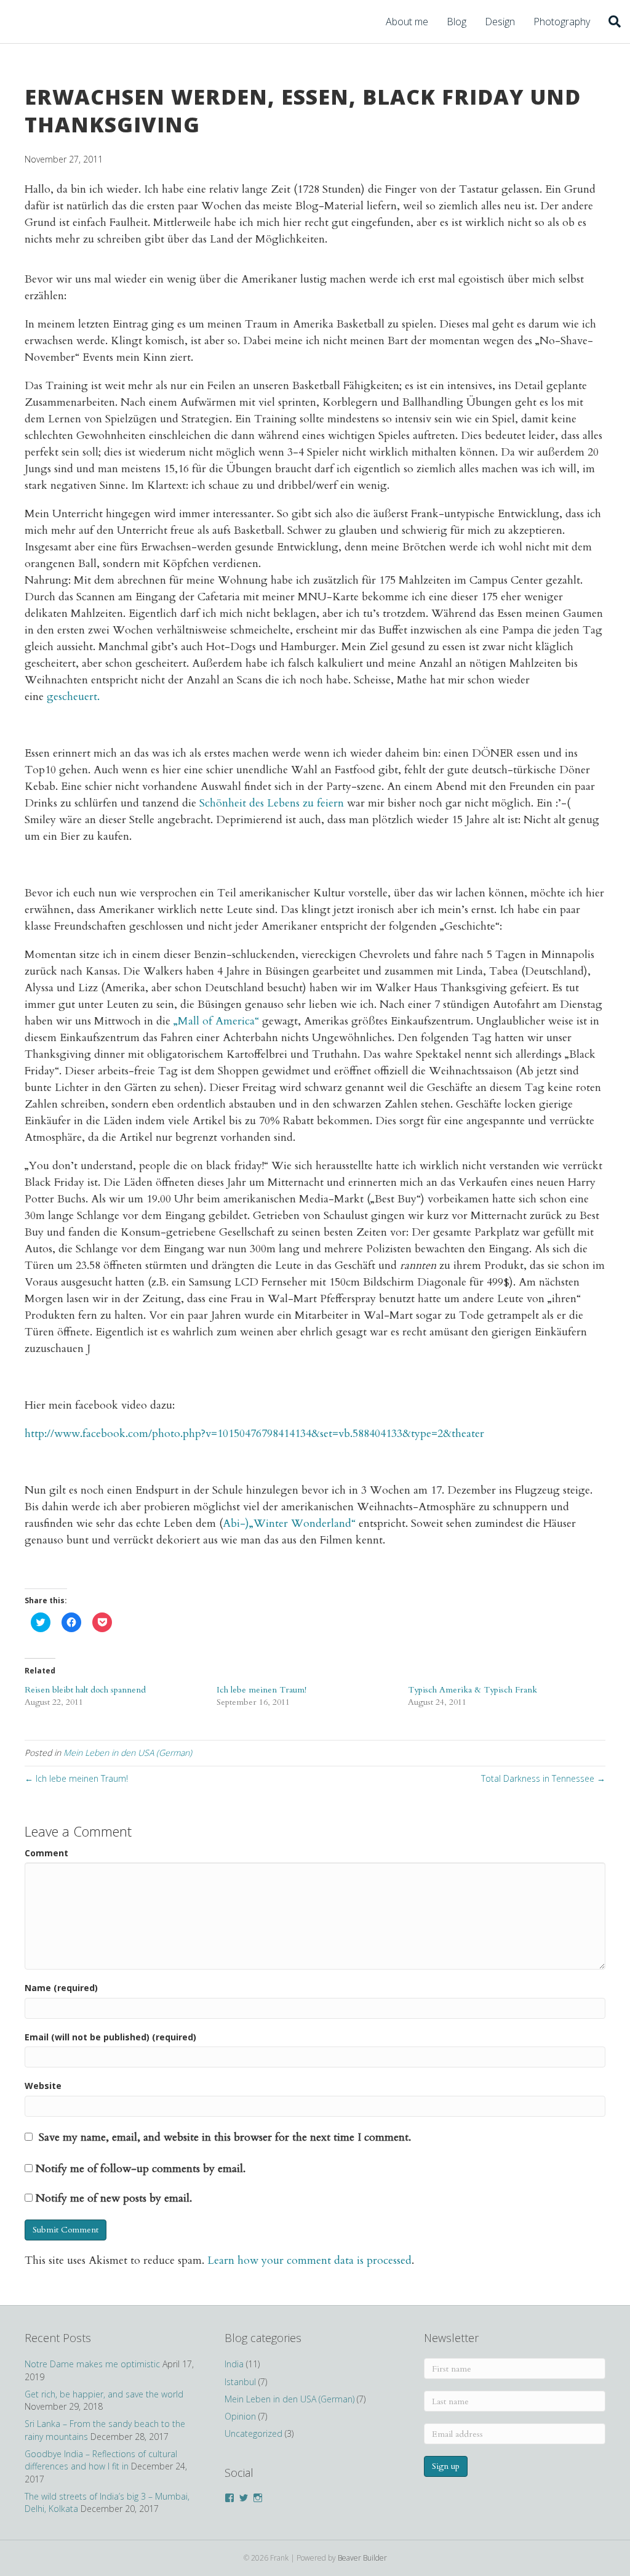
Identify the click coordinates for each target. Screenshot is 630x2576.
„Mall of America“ (216, 1021)
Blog (457, 22)
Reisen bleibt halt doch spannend (85, 1690)
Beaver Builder (362, 2558)
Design (500, 22)
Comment (46, 1853)
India (234, 2364)
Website (43, 2086)
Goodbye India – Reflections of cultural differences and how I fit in (101, 2460)
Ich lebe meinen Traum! (261, 1690)
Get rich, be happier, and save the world (104, 2394)
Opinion (240, 2416)
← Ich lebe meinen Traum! (76, 1778)
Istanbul (240, 2382)
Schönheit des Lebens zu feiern (272, 803)
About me (407, 22)
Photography (562, 22)
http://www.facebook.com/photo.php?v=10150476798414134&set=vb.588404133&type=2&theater (254, 1434)
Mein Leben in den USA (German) (128, 1753)
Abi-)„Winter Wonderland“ (289, 1523)
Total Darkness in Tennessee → (543, 1778)
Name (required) (61, 1988)
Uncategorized (253, 2433)
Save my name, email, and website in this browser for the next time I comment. (225, 2137)
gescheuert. (73, 697)
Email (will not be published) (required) (110, 2037)
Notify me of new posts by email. (114, 2198)
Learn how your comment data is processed (309, 2260)
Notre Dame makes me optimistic (92, 2364)
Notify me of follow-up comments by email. (141, 2169)
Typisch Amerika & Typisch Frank (472, 1690)
